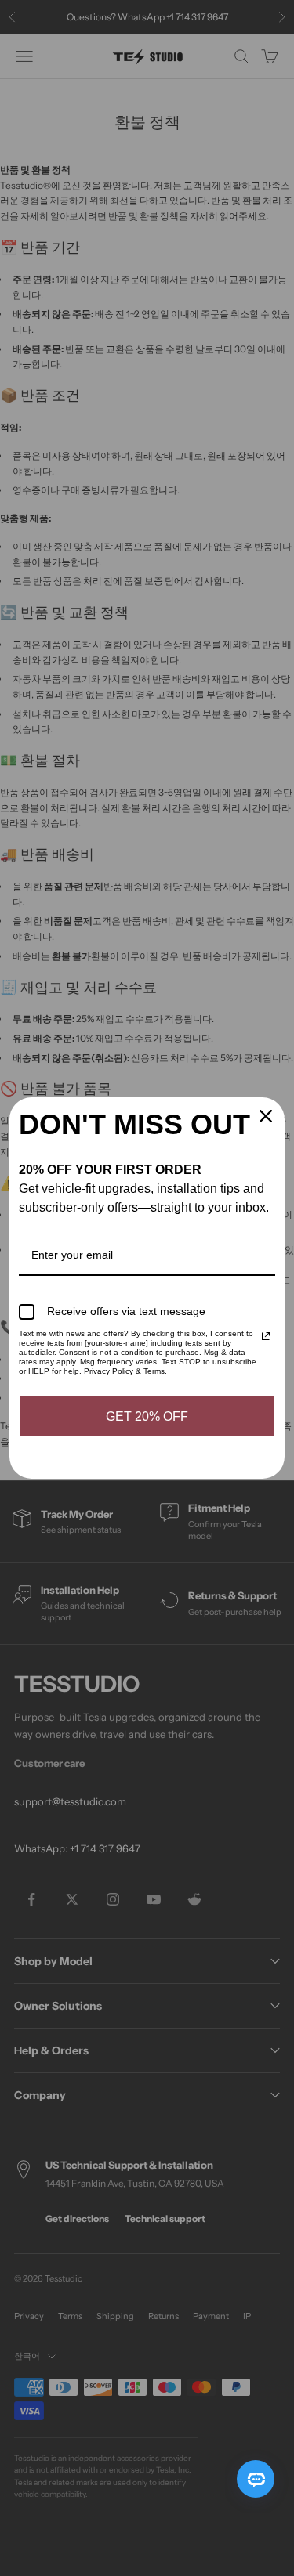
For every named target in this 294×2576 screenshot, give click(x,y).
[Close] (266, 1116)
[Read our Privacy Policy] (266, 1336)
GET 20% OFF (147, 1416)
